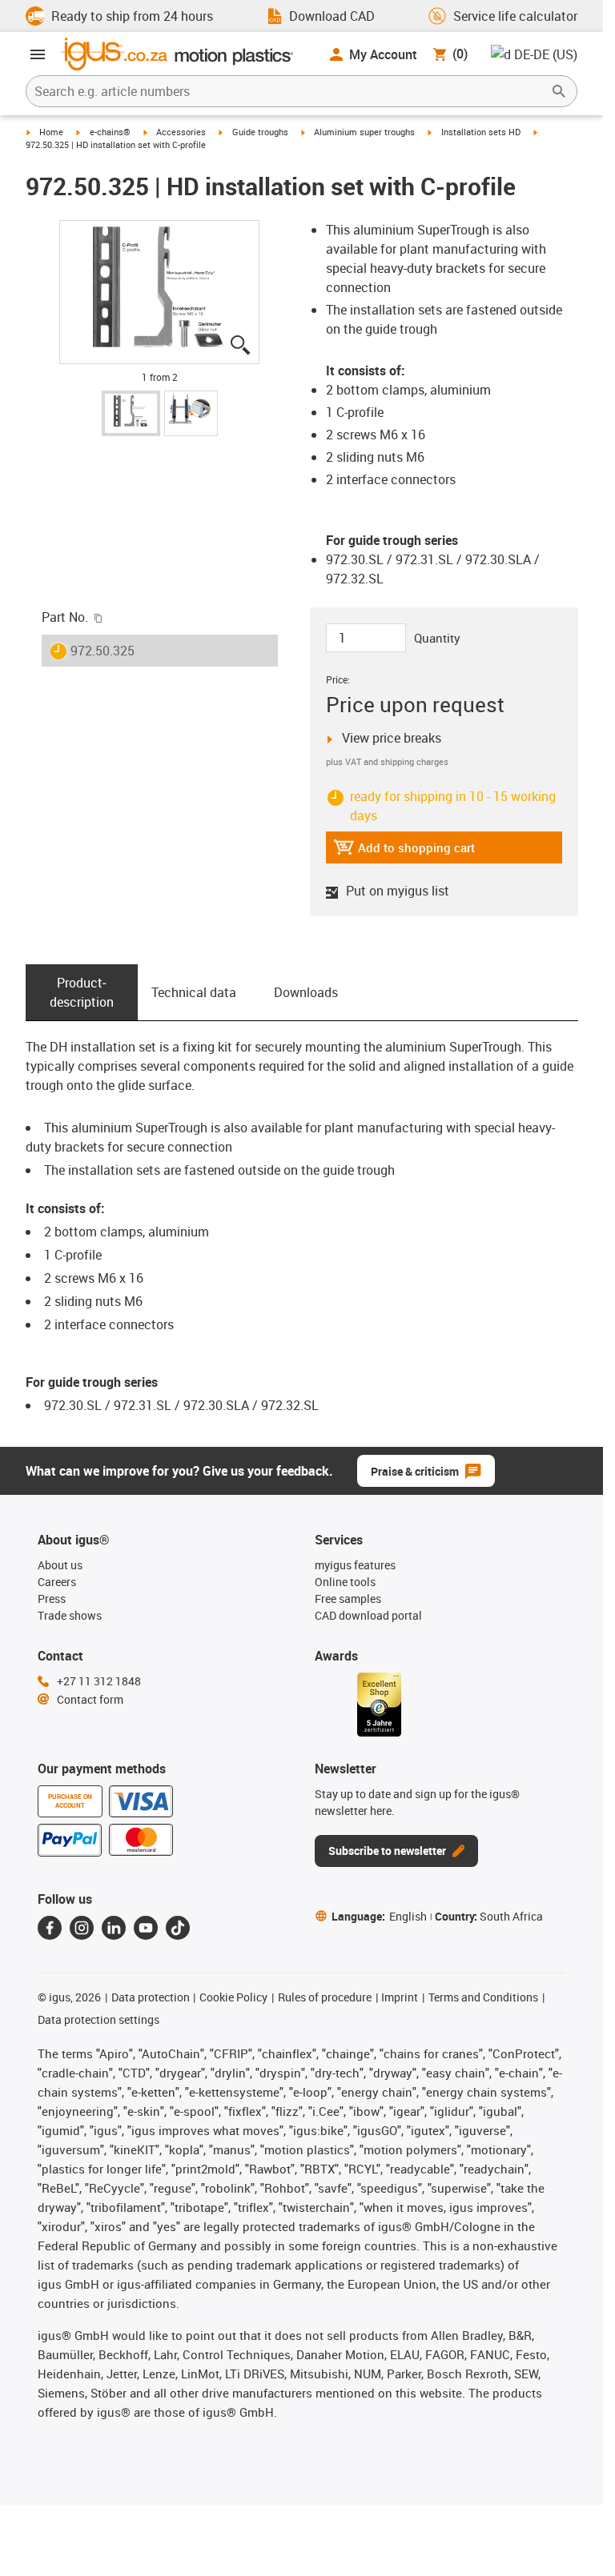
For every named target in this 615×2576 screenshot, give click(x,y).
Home (52, 132)
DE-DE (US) (545, 54)
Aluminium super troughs (384, 132)
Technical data (193, 973)
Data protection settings (98, 2001)
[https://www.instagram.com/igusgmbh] (82, 1909)
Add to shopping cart (405, 832)
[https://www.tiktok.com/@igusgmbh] (178, 1909)
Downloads (305, 973)
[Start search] (559, 91)
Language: (380, 1897)
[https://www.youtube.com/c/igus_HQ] (146, 1909)
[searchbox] (289, 91)
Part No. (64, 597)
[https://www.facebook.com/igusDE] (50, 1909)
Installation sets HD (506, 132)
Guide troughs (273, 132)
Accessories (189, 132)
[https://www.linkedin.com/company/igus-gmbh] (114, 1909)
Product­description (81, 973)
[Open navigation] (38, 54)
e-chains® (115, 132)
